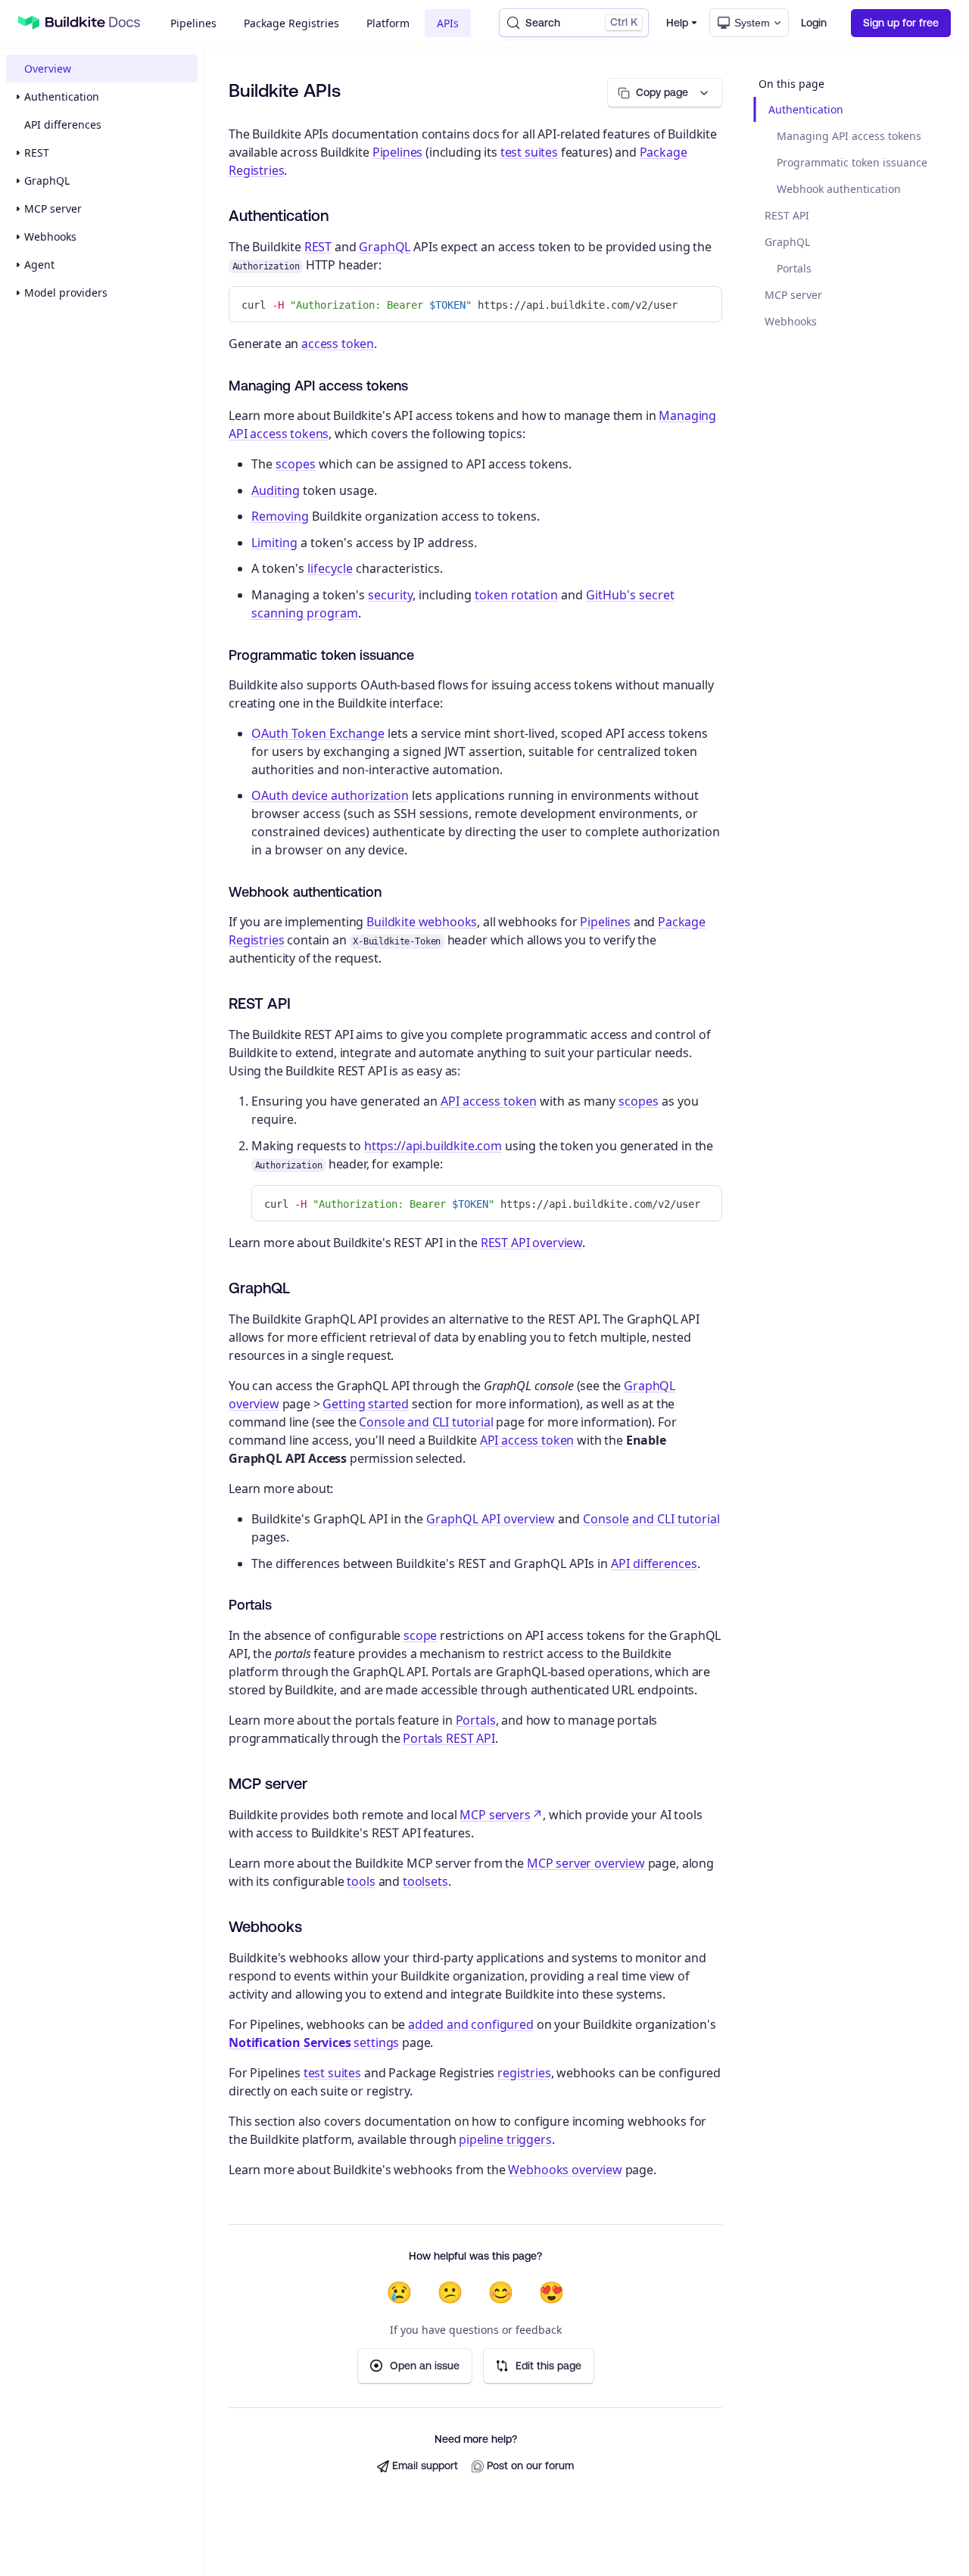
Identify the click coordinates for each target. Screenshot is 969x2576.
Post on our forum (530, 2466)
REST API (787, 215)
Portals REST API (449, 1738)
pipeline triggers (505, 2139)
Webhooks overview (565, 2170)
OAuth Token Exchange (318, 733)
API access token (489, 1101)
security (390, 595)
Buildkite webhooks (422, 922)
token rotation (516, 595)
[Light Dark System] (749, 23)
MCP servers (495, 1815)
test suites (529, 152)
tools (361, 1881)
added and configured (471, 2024)
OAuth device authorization (330, 795)
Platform (388, 23)
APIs (448, 23)
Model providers (66, 292)
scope (420, 1635)
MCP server (53, 208)
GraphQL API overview (491, 1519)
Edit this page (548, 2366)
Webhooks (50, 236)
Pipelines (193, 23)
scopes (296, 464)
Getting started (366, 1404)
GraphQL (47, 180)
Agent (39, 264)
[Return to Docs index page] (93, 23)
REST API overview (531, 1243)
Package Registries (291, 23)
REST (37, 152)
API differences (63, 124)
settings (314, 2042)
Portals (794, 268)
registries (524, 2073)
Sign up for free (901, 23)
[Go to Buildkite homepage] (29, 23)
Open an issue (425, 2366)
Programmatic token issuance (852, 162)
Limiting (274, 543)
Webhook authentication (839, 189)
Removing (280, 516)
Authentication (62, 96)
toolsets (425, 1881)
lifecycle (330, 568)
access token (338, 344)
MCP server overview (586, 1863)
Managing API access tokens (849, 136)
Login (814, 23)
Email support (425, 2466)
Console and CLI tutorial (426, 1422)
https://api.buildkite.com (433, 1146)
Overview (48, 68)
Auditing (276, 490)
